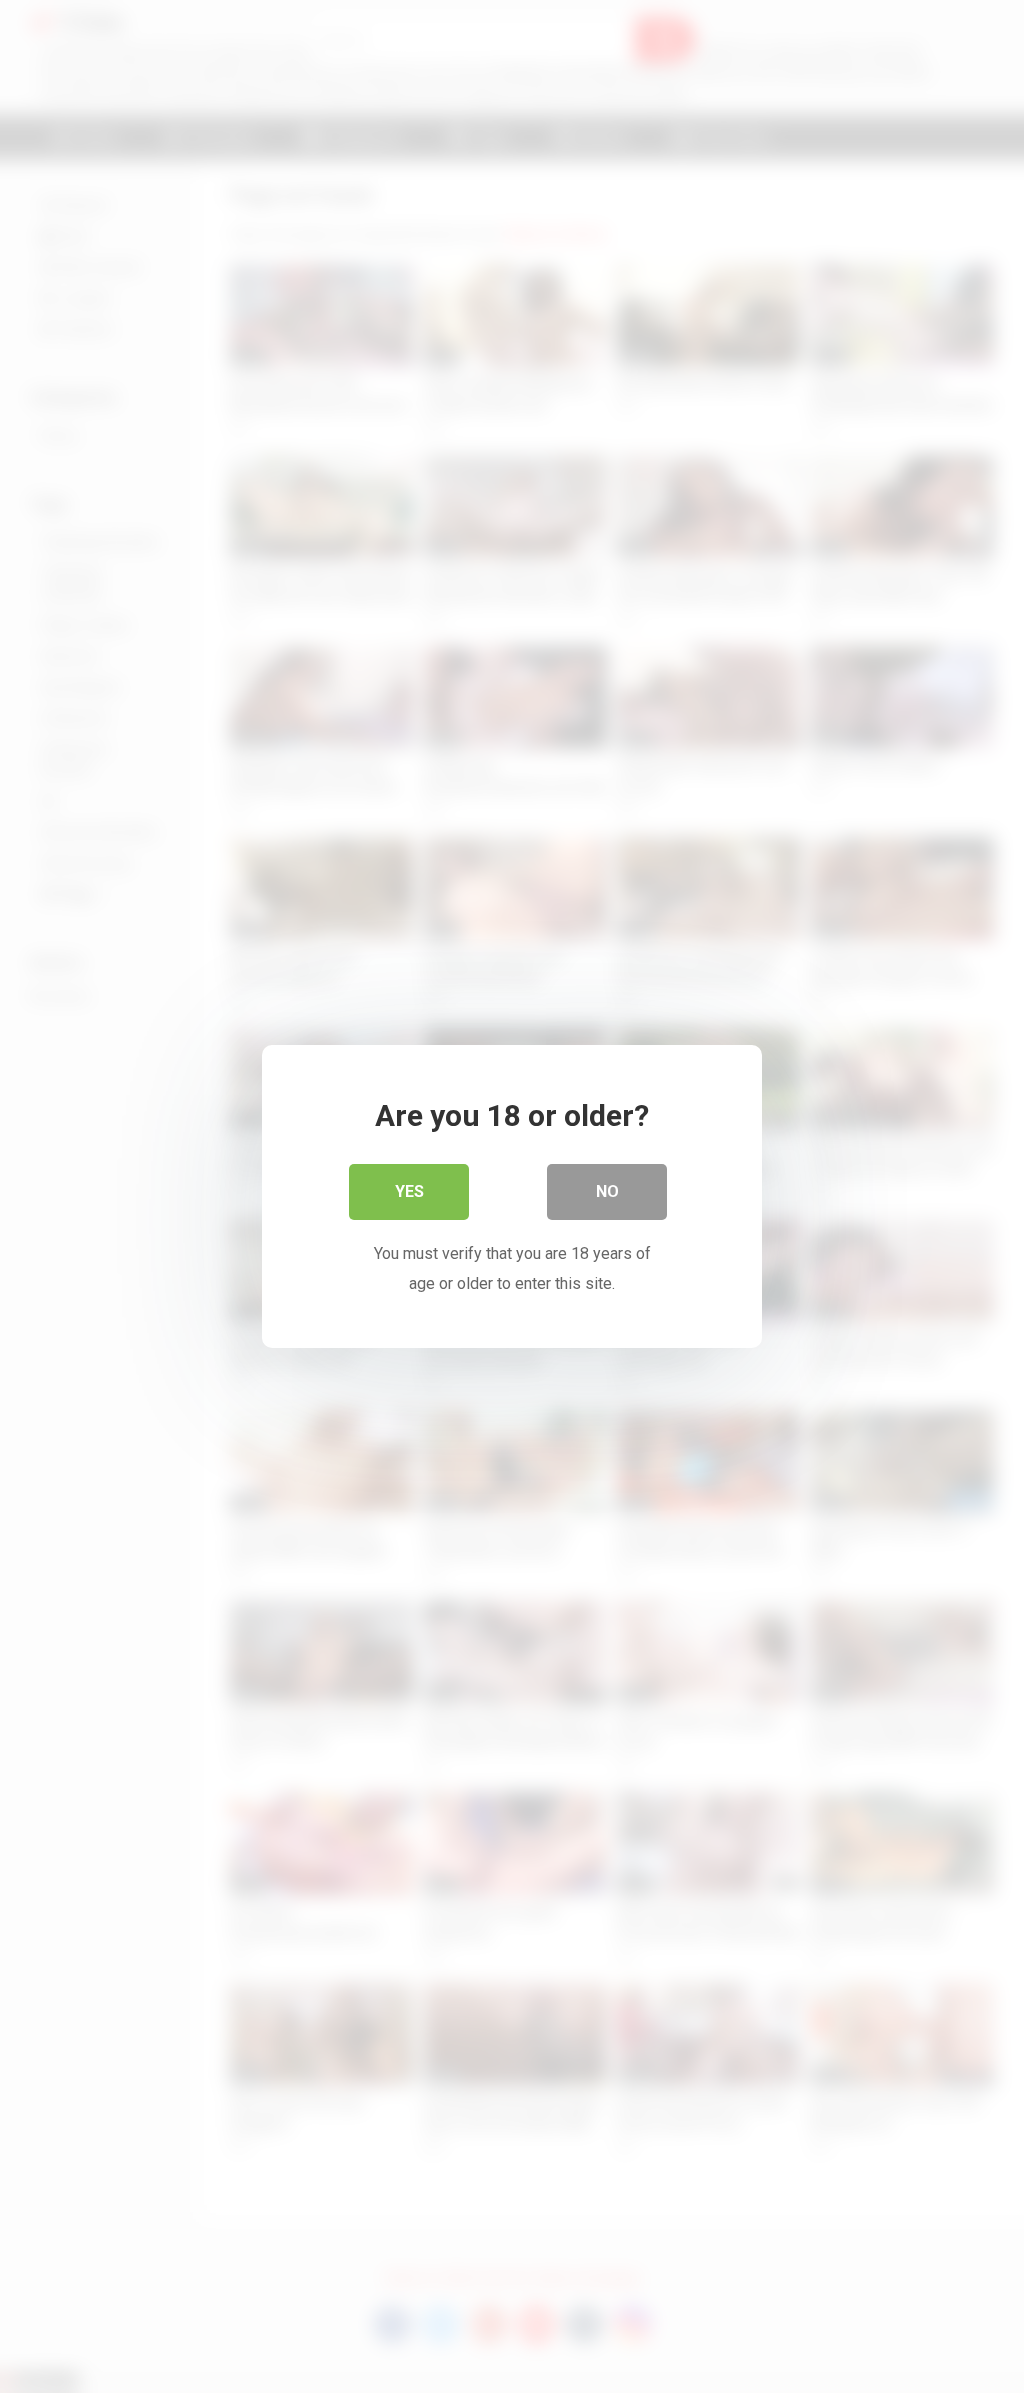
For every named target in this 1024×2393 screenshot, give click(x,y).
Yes (409, 1191)
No (607, 1191)
